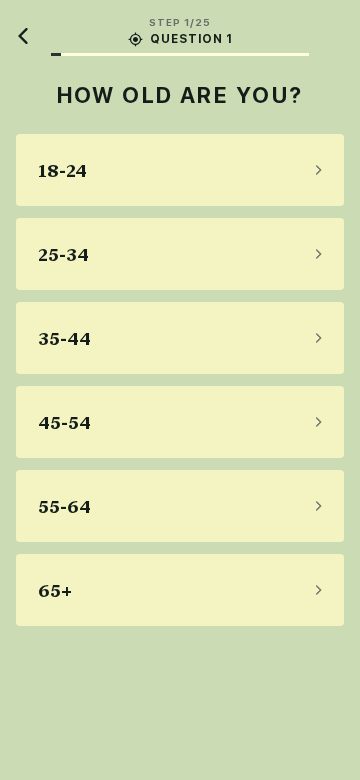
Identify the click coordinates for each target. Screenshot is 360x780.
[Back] (24, 36)
